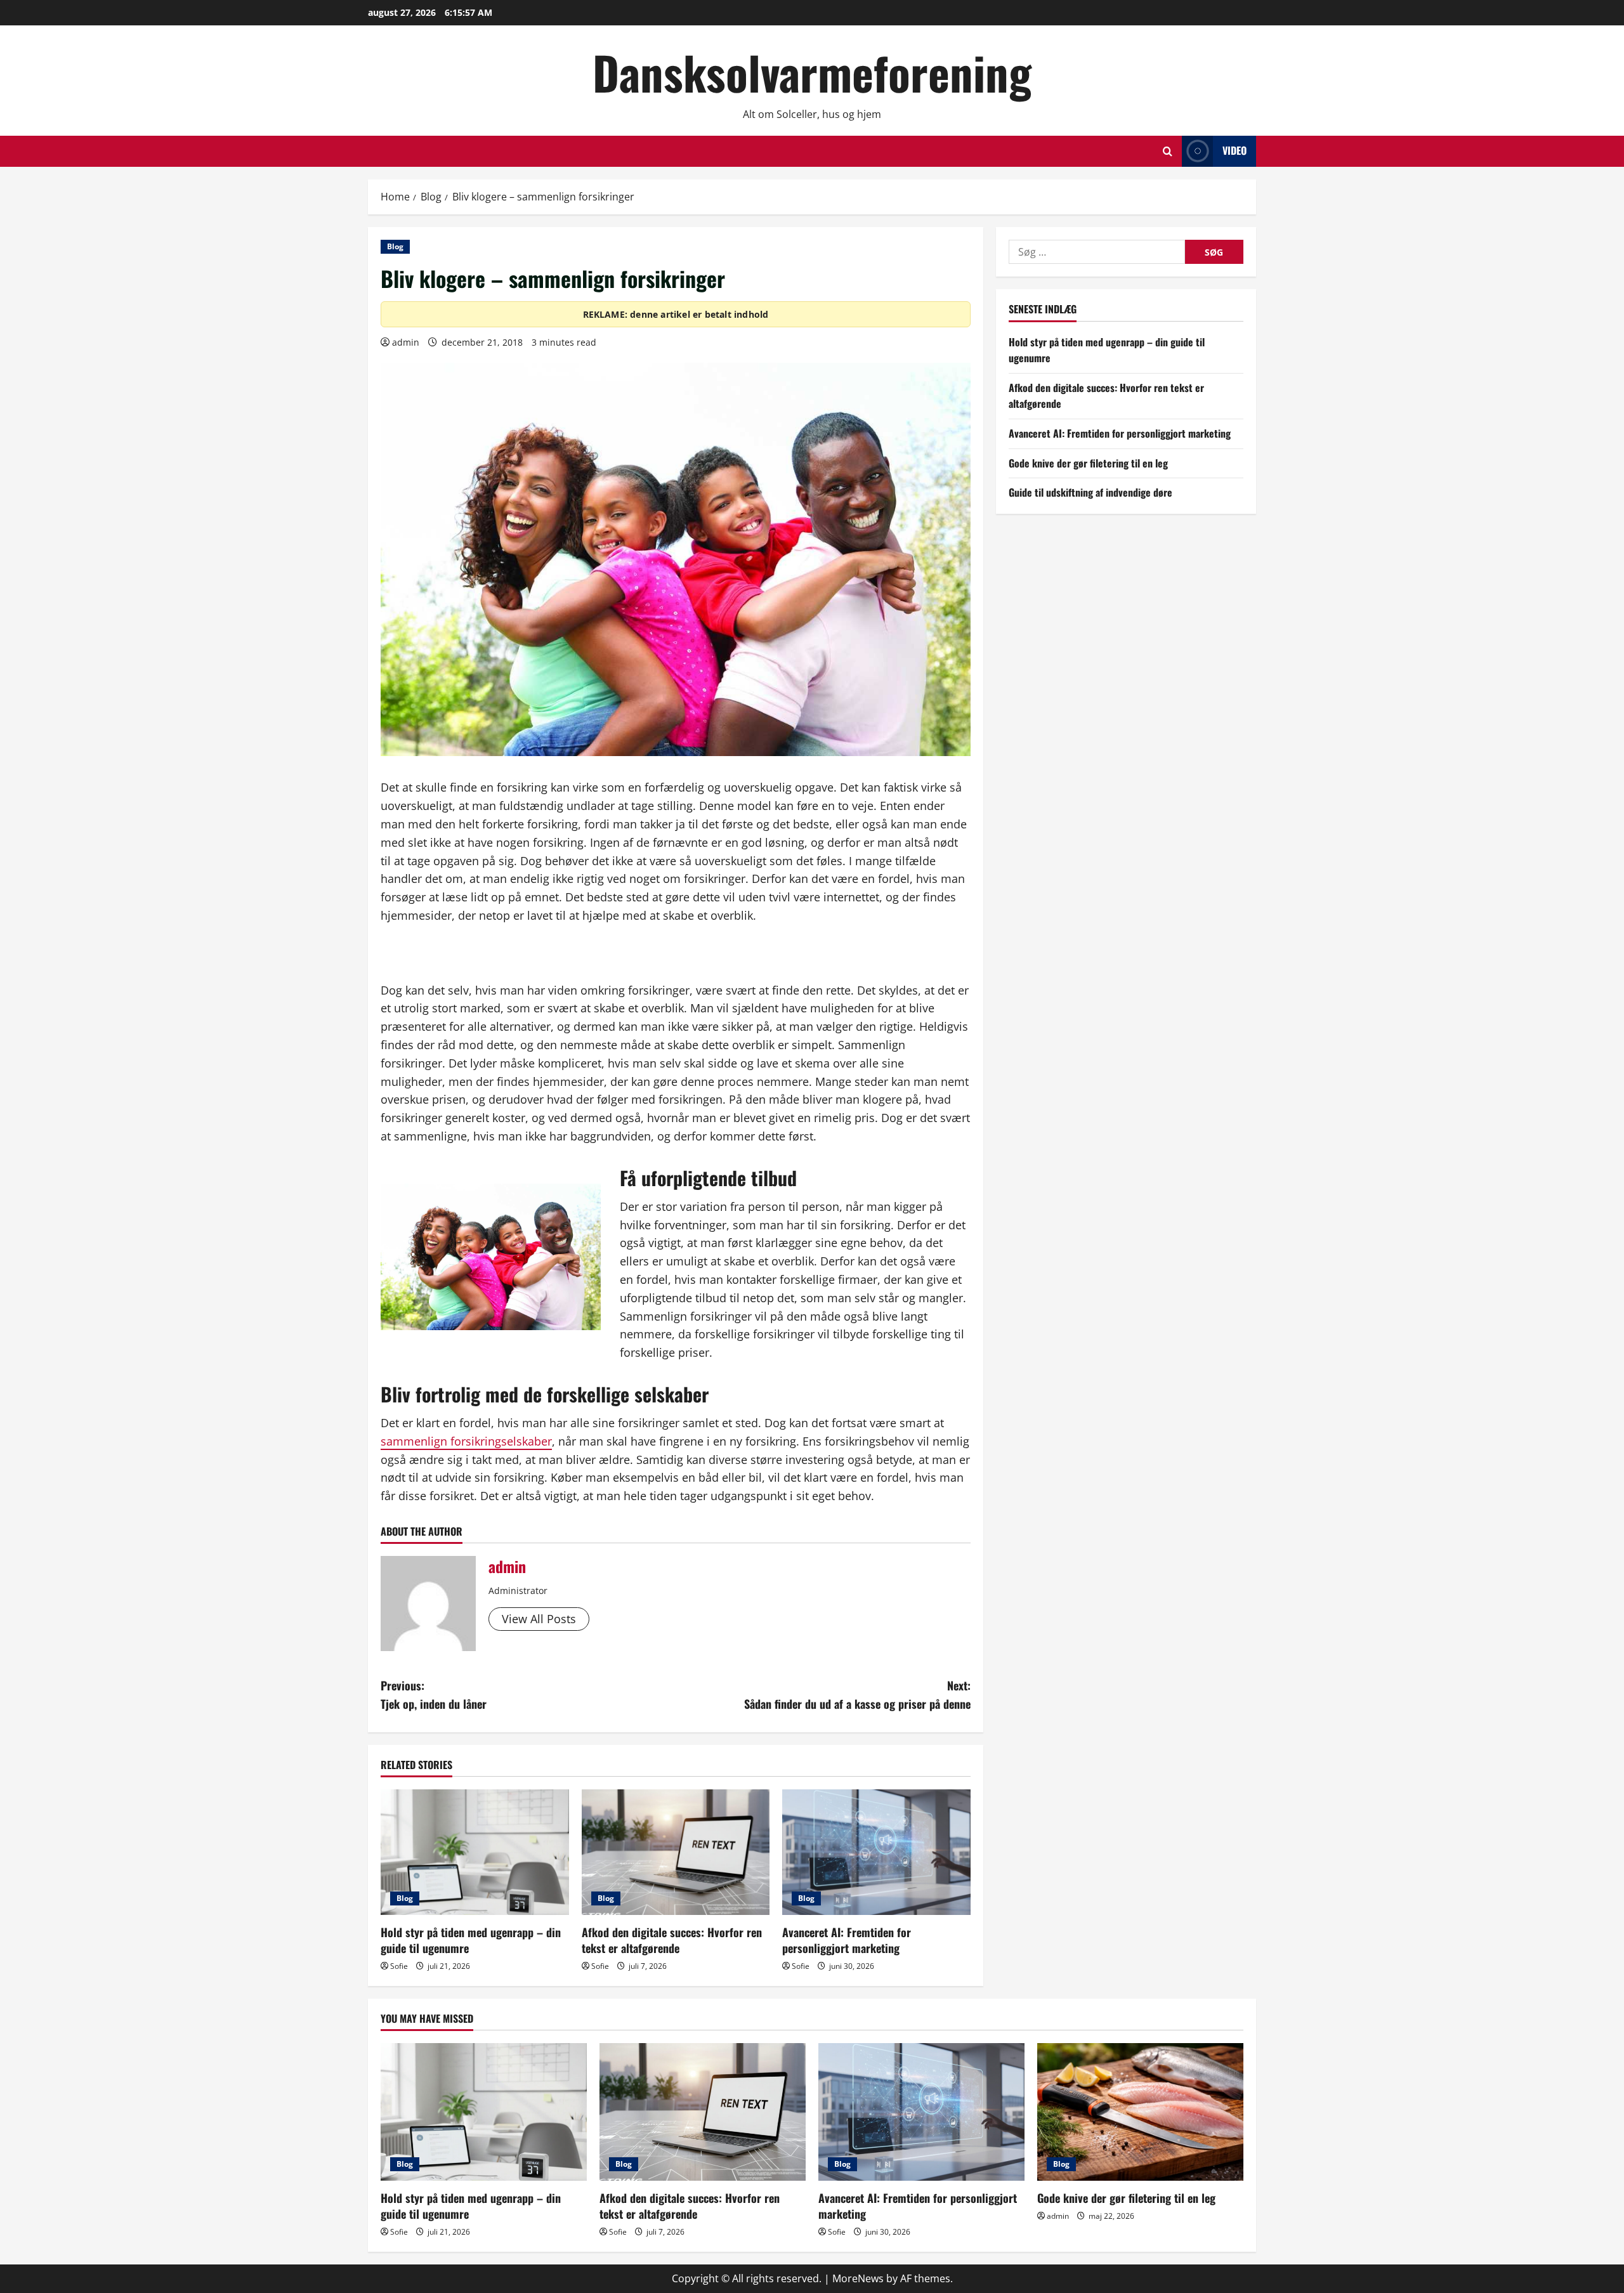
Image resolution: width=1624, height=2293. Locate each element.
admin (406, 342)
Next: (857, 1695)
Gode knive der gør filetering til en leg (1088, 463)
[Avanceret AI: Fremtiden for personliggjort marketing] (876, 1852)
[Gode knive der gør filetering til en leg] (1140, 2112)
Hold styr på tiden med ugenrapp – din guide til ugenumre (471, 1940)
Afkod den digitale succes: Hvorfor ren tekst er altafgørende (672, 1940)
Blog (395, 246)
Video (1234, 150)
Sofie (399, 1966)
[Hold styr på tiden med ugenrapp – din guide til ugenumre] (475, 1852)
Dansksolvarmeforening (812, 72)
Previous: (434, 1695)
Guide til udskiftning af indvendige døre (1090, 492)
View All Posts (539, 1619)
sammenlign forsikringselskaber (466, 1441)
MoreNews (858, 2278)
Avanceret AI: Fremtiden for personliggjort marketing (847, 1940)
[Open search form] (1168, 151)
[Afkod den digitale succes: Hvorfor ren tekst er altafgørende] (676, 1852)
